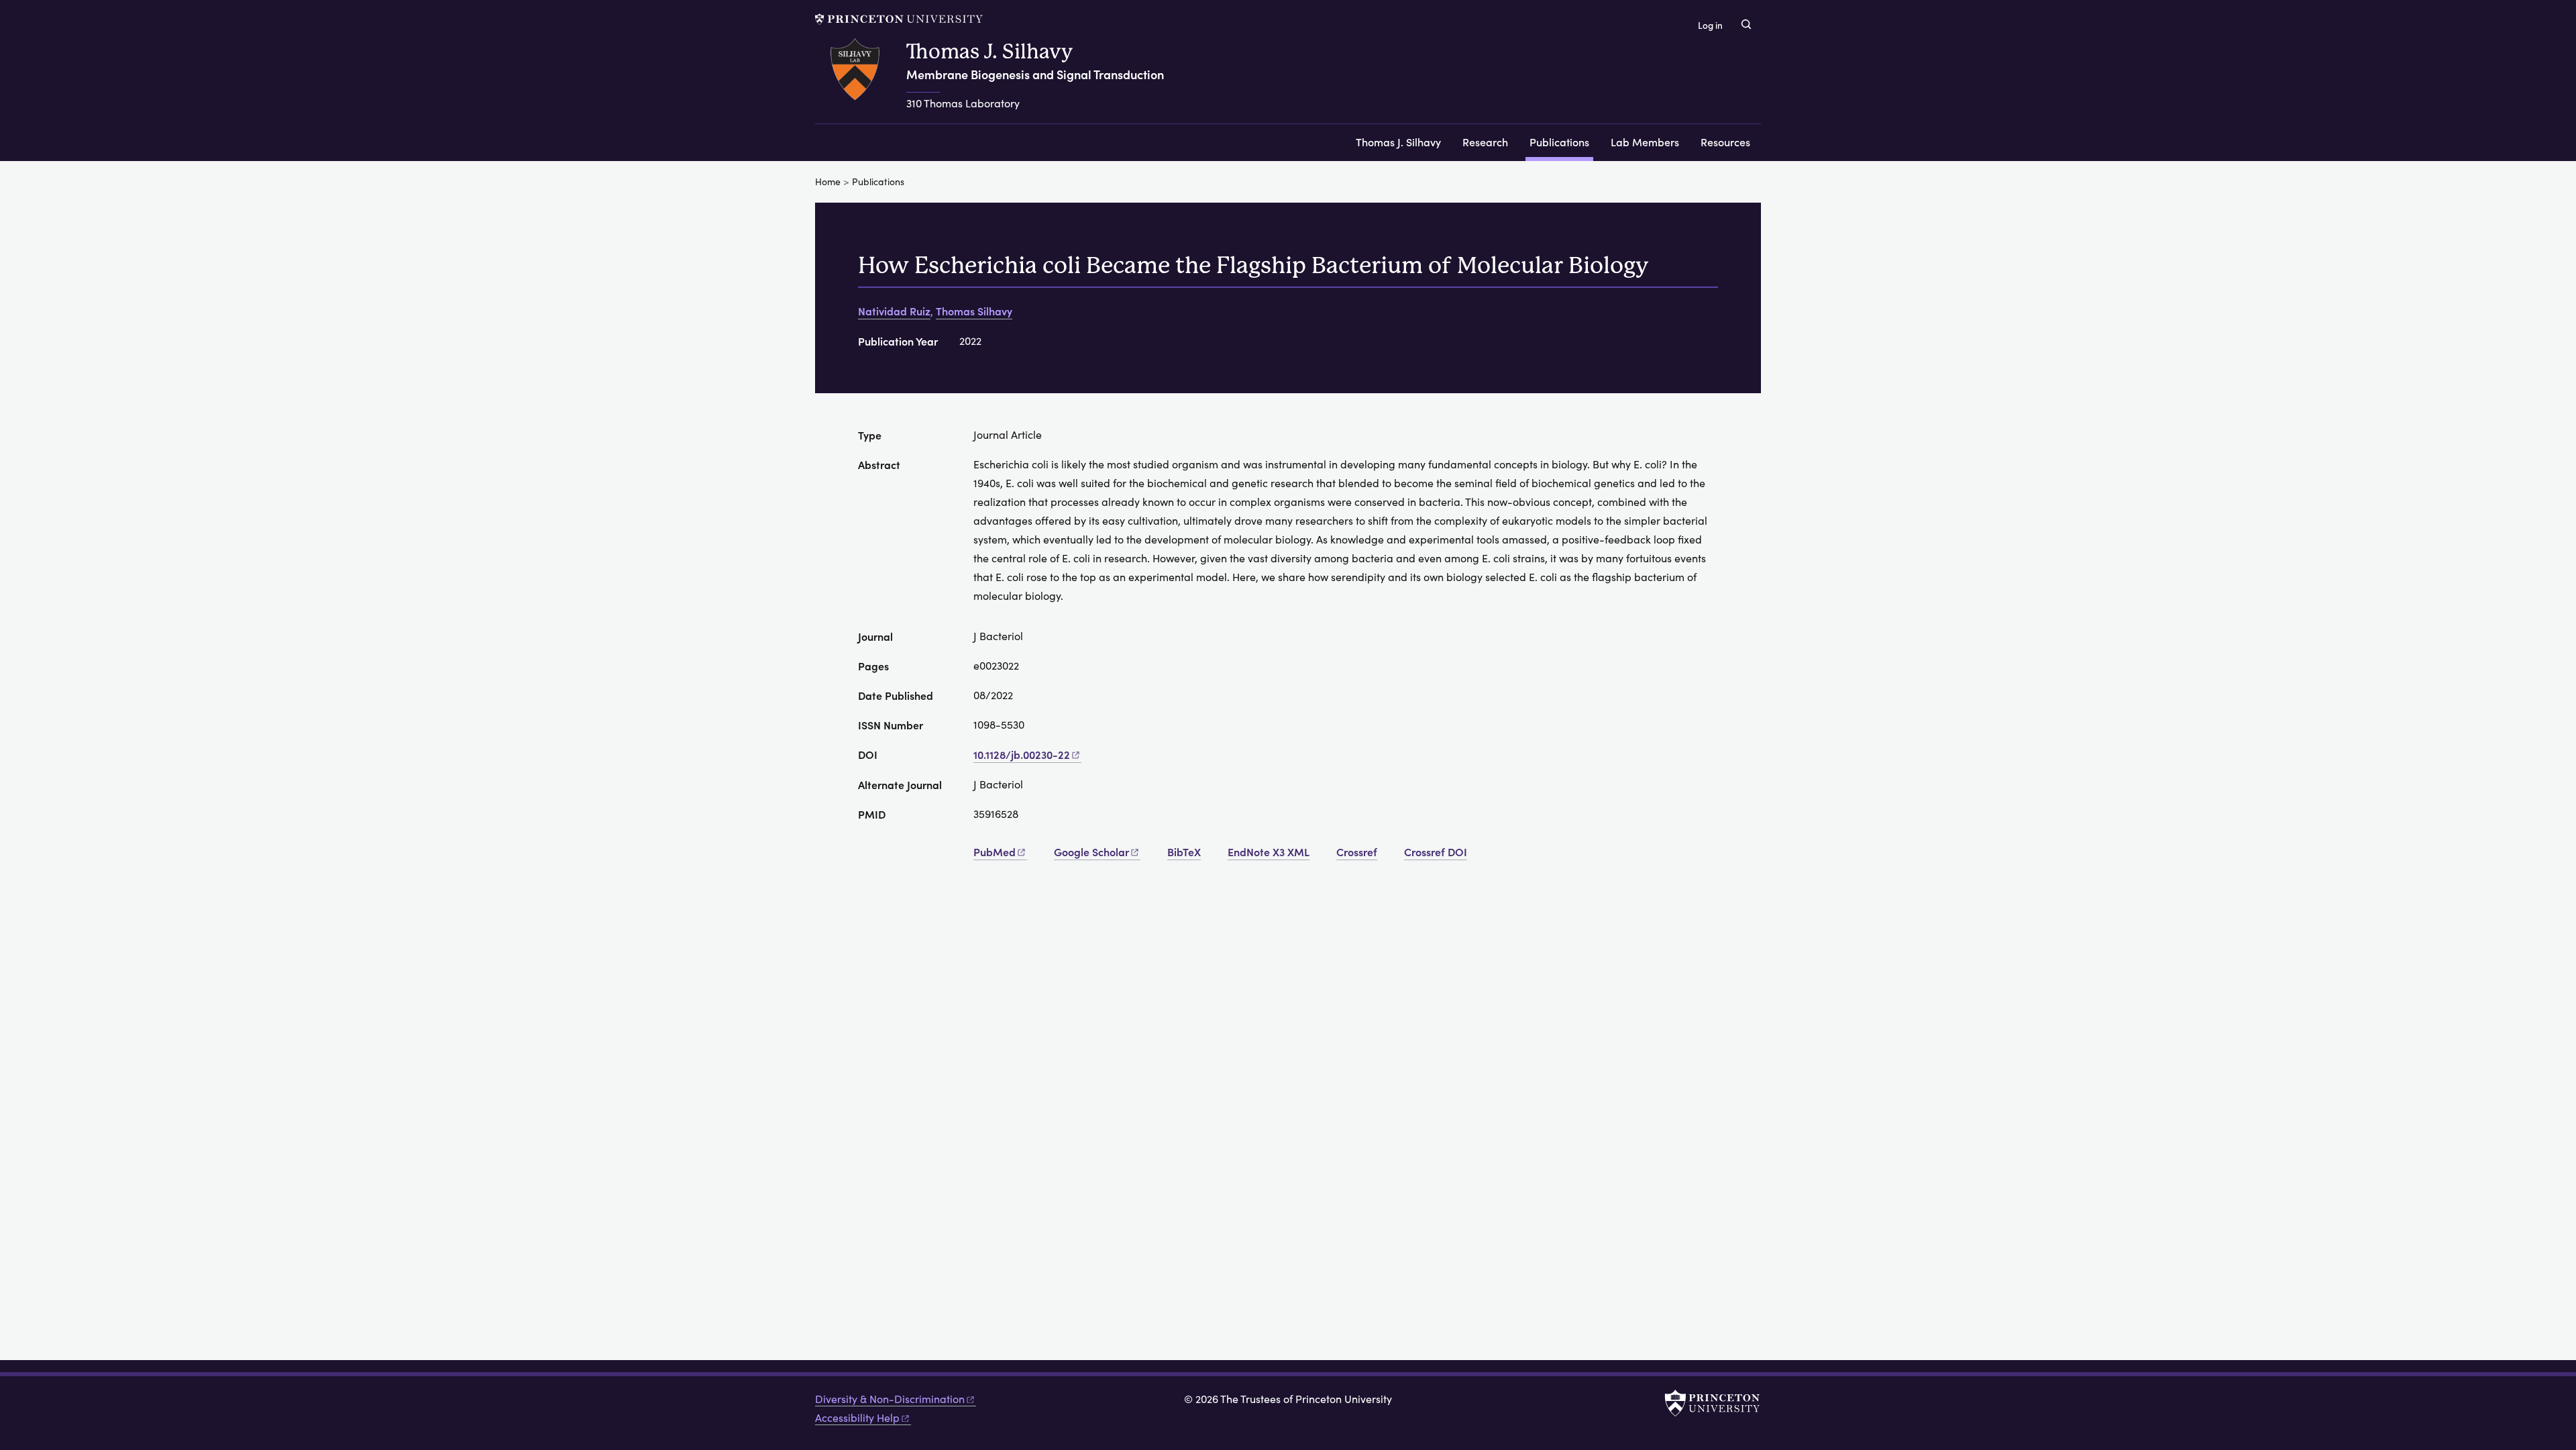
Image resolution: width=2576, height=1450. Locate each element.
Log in (1710, 25)
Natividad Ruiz (894, 311)
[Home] (861, 81)
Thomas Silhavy (974, 311)
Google (1091, 851)
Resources (1725, 142)
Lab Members (1645, 142)
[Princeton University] (899, 19)
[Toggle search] (1746, 24)
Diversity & (890, 1399)
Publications (1561, 141)
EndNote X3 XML (1269, 851)
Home (828, 182)
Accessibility (857, 1417)
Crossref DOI (1436, 851)
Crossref (1357, 851)
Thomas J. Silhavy (989, 51)
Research (1485, 142)
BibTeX (1184, 851)
